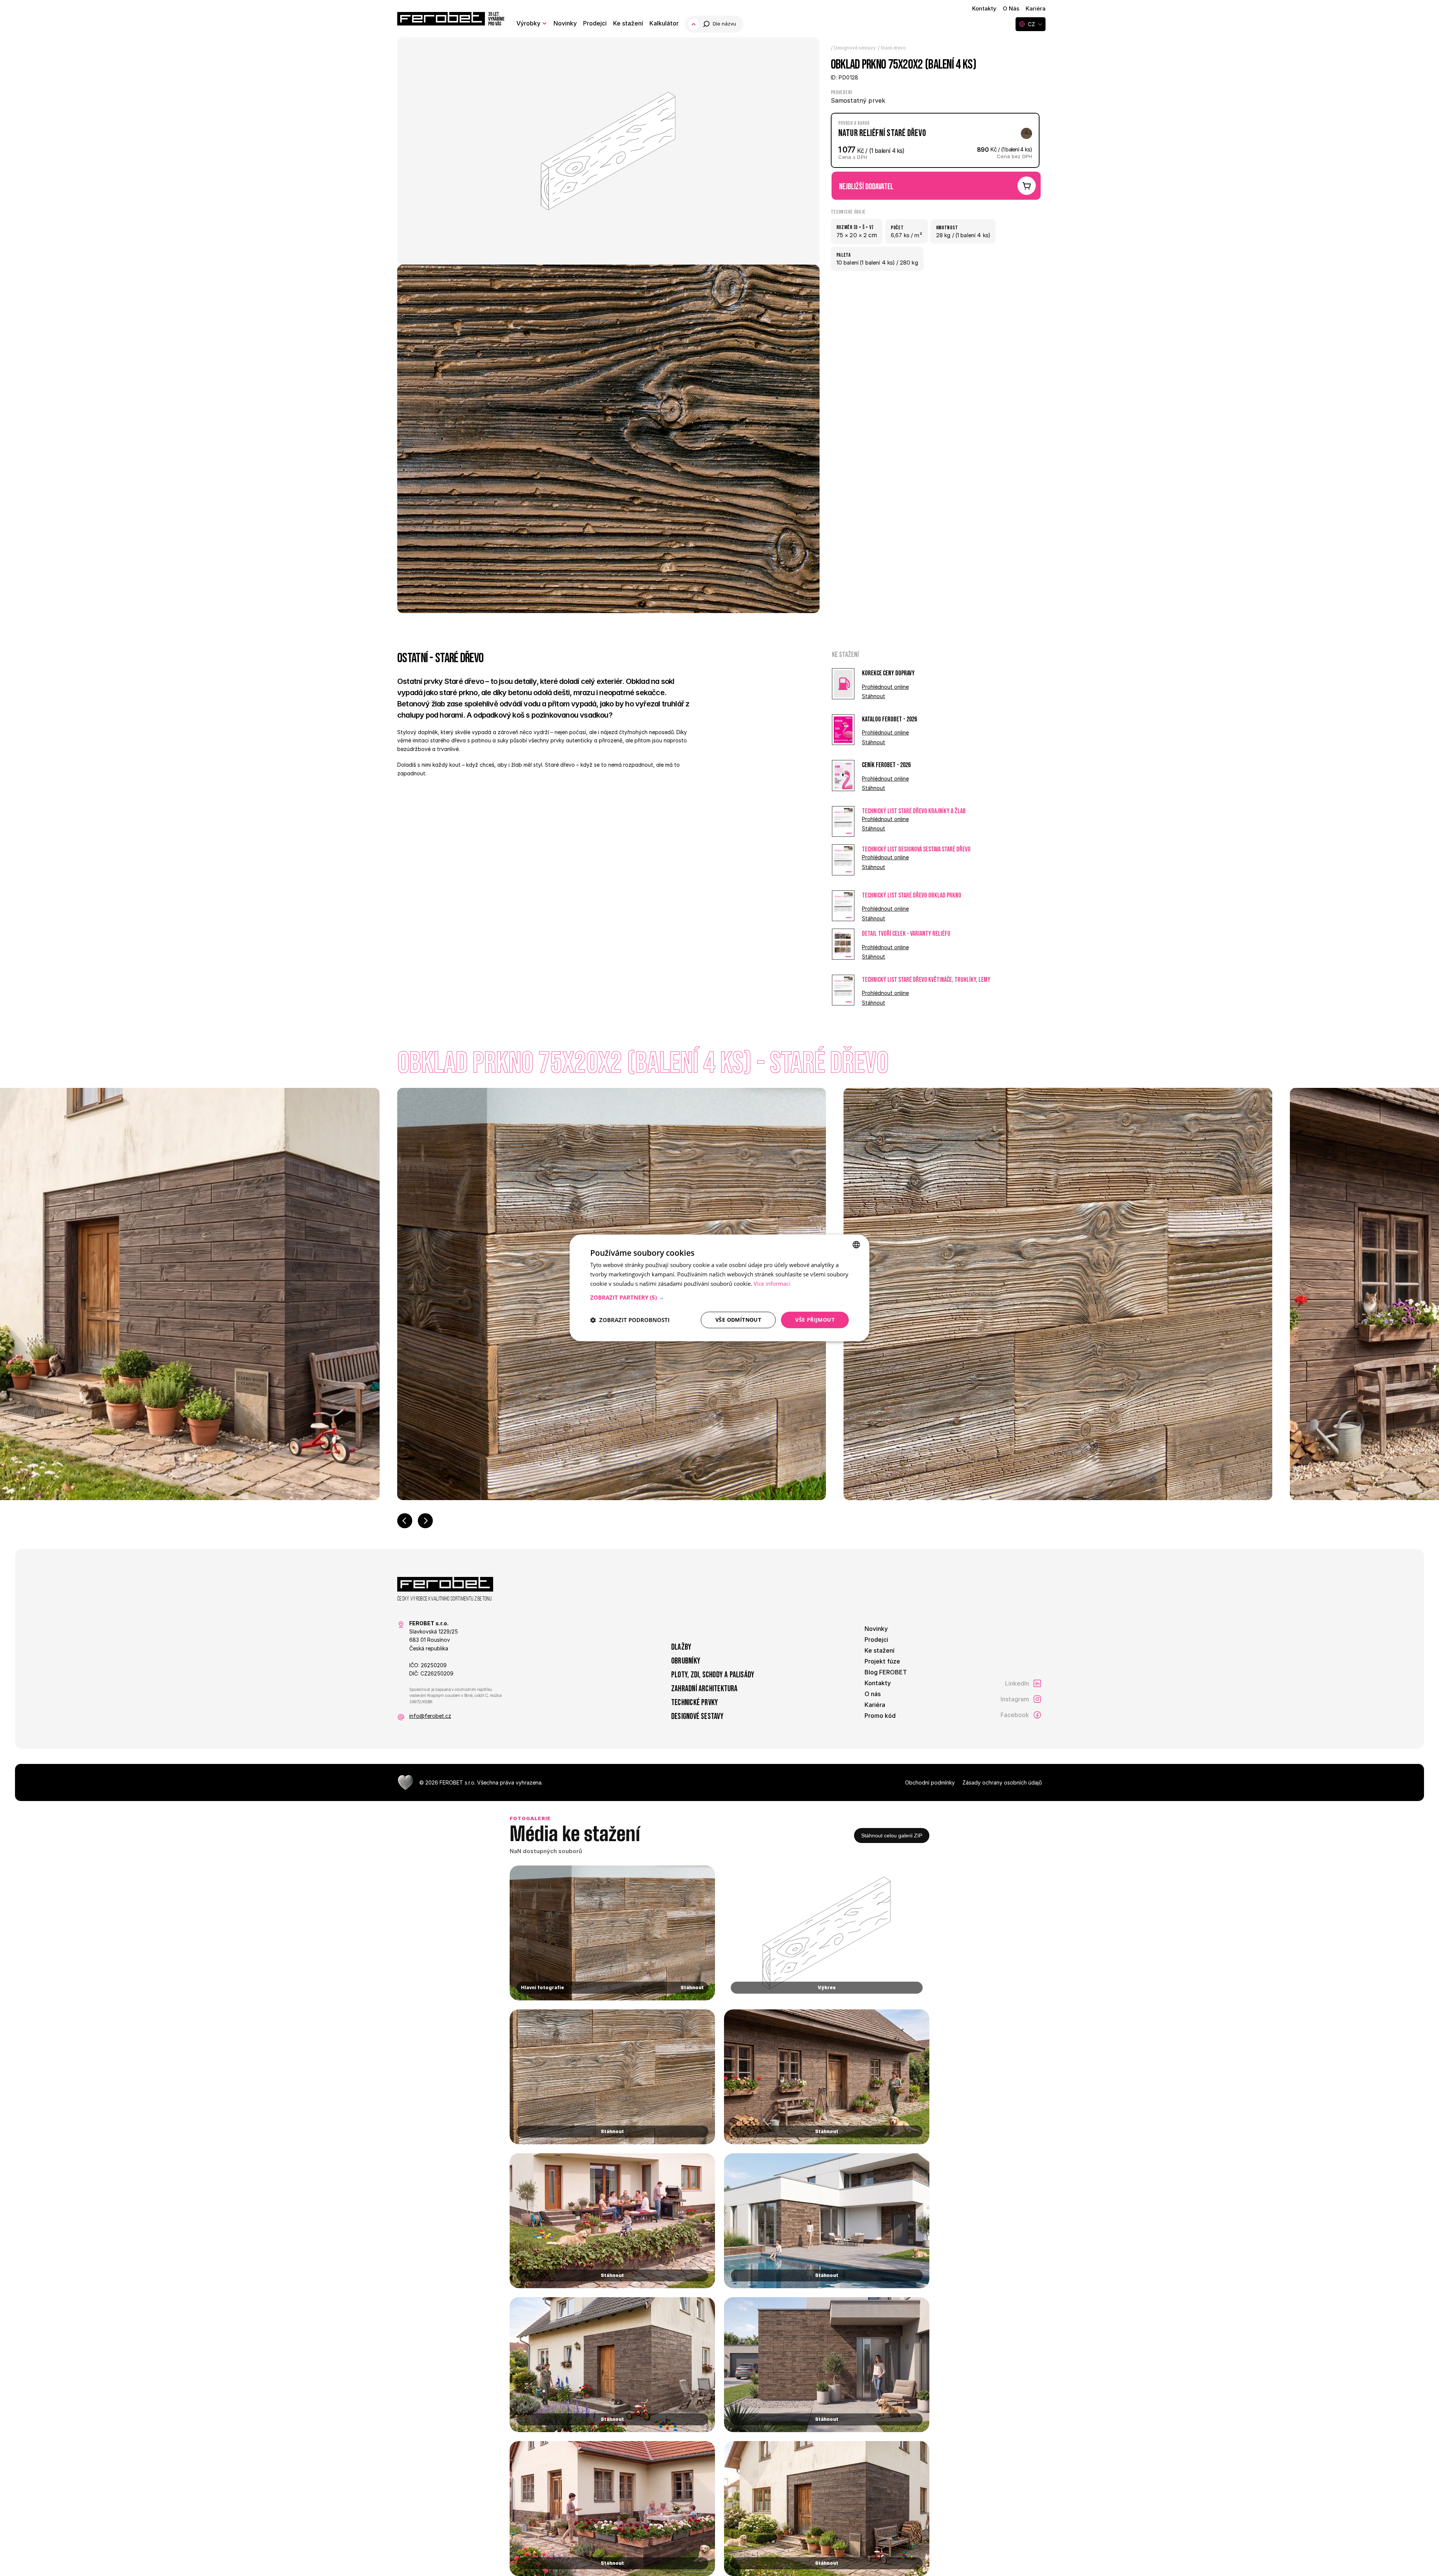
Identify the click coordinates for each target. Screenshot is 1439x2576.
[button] (719, 1297)
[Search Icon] (720, 24)
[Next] (425, 1521)
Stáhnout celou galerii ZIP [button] (892, 1836)
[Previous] (405, 1521)
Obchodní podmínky (930, 1782)
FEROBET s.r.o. (458, 1782)
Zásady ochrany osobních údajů (1002, 1782)
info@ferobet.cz (430, 1716)
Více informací (772, 1284)
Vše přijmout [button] (815, 1320)
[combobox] (856, 1245)
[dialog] (719, 1288)
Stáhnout (874, 696)
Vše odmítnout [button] (738, 1320)
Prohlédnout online (885, 687)
